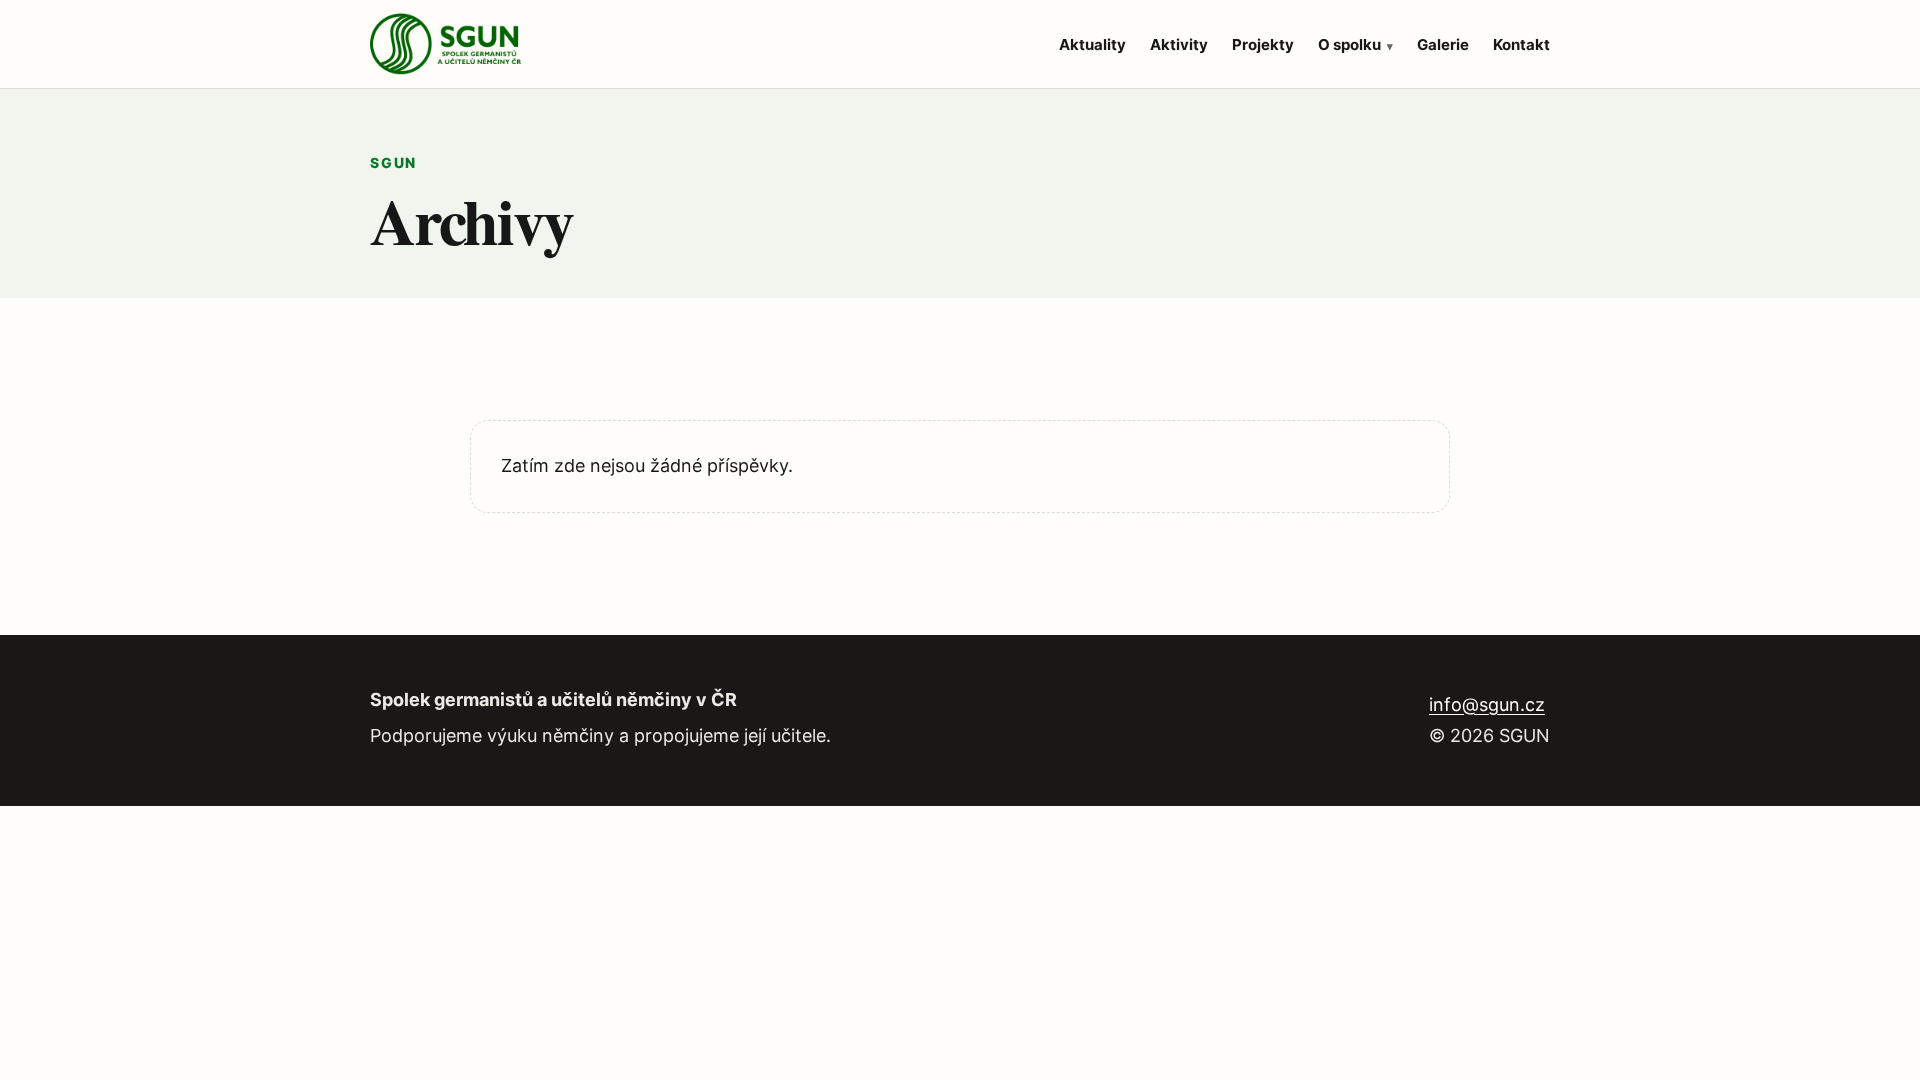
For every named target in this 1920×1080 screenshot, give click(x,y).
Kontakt (1521, 44)
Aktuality (1092, 44)
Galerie (1443, 44)
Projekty (1263, 44)
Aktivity (1179, 44)
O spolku (1349, 44)
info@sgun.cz (1487, 704)
